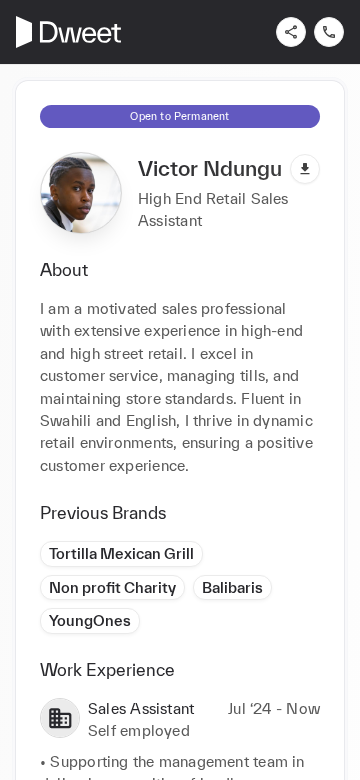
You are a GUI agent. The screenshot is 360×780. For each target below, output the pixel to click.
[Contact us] (329, 32)
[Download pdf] (305, 169)
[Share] (291, 32)
